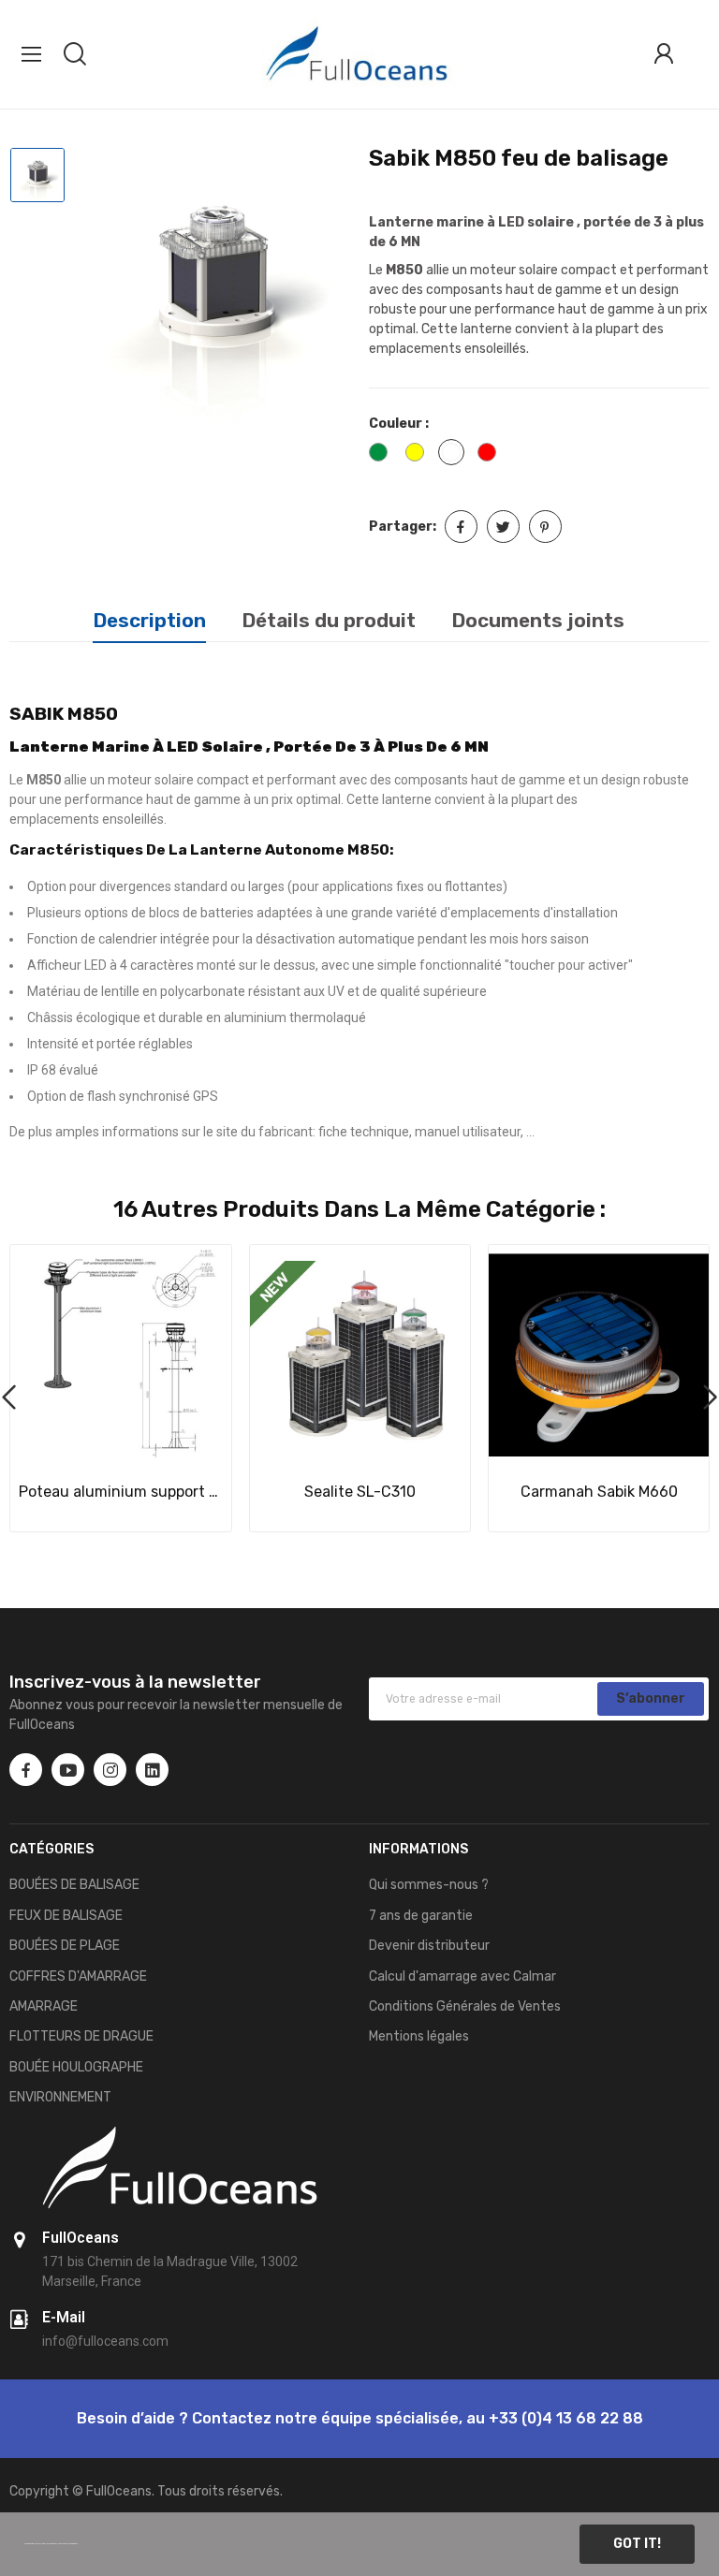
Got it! (637, 2544)
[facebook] (26, 1770)
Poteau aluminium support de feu (121, 1492)
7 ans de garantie (421, 1916)
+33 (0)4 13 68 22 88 (566, 2418)
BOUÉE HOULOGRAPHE (76, 2067)
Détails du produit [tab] (329, 620)
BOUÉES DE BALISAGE (74, 1885)
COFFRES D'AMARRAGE (78, 1976)
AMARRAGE (44, 2006)
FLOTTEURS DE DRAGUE (81, 2036)
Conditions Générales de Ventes (465, 2006)
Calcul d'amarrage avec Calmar (462, 1976)
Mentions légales (419, 2036)
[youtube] (68, 1770)
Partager (461, 527)
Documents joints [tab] (538, 620)
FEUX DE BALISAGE (66, 1916)
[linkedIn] (152, 1770)
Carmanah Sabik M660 (599, 1492)
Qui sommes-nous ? (429, 1885)
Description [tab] (149, 620)
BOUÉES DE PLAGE (65, 1946)
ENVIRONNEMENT (60, 2097)
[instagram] (110, 1770)
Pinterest (545, 527)
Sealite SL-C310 (360, 1492)
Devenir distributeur (429, 1946)
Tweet (503, 527)
